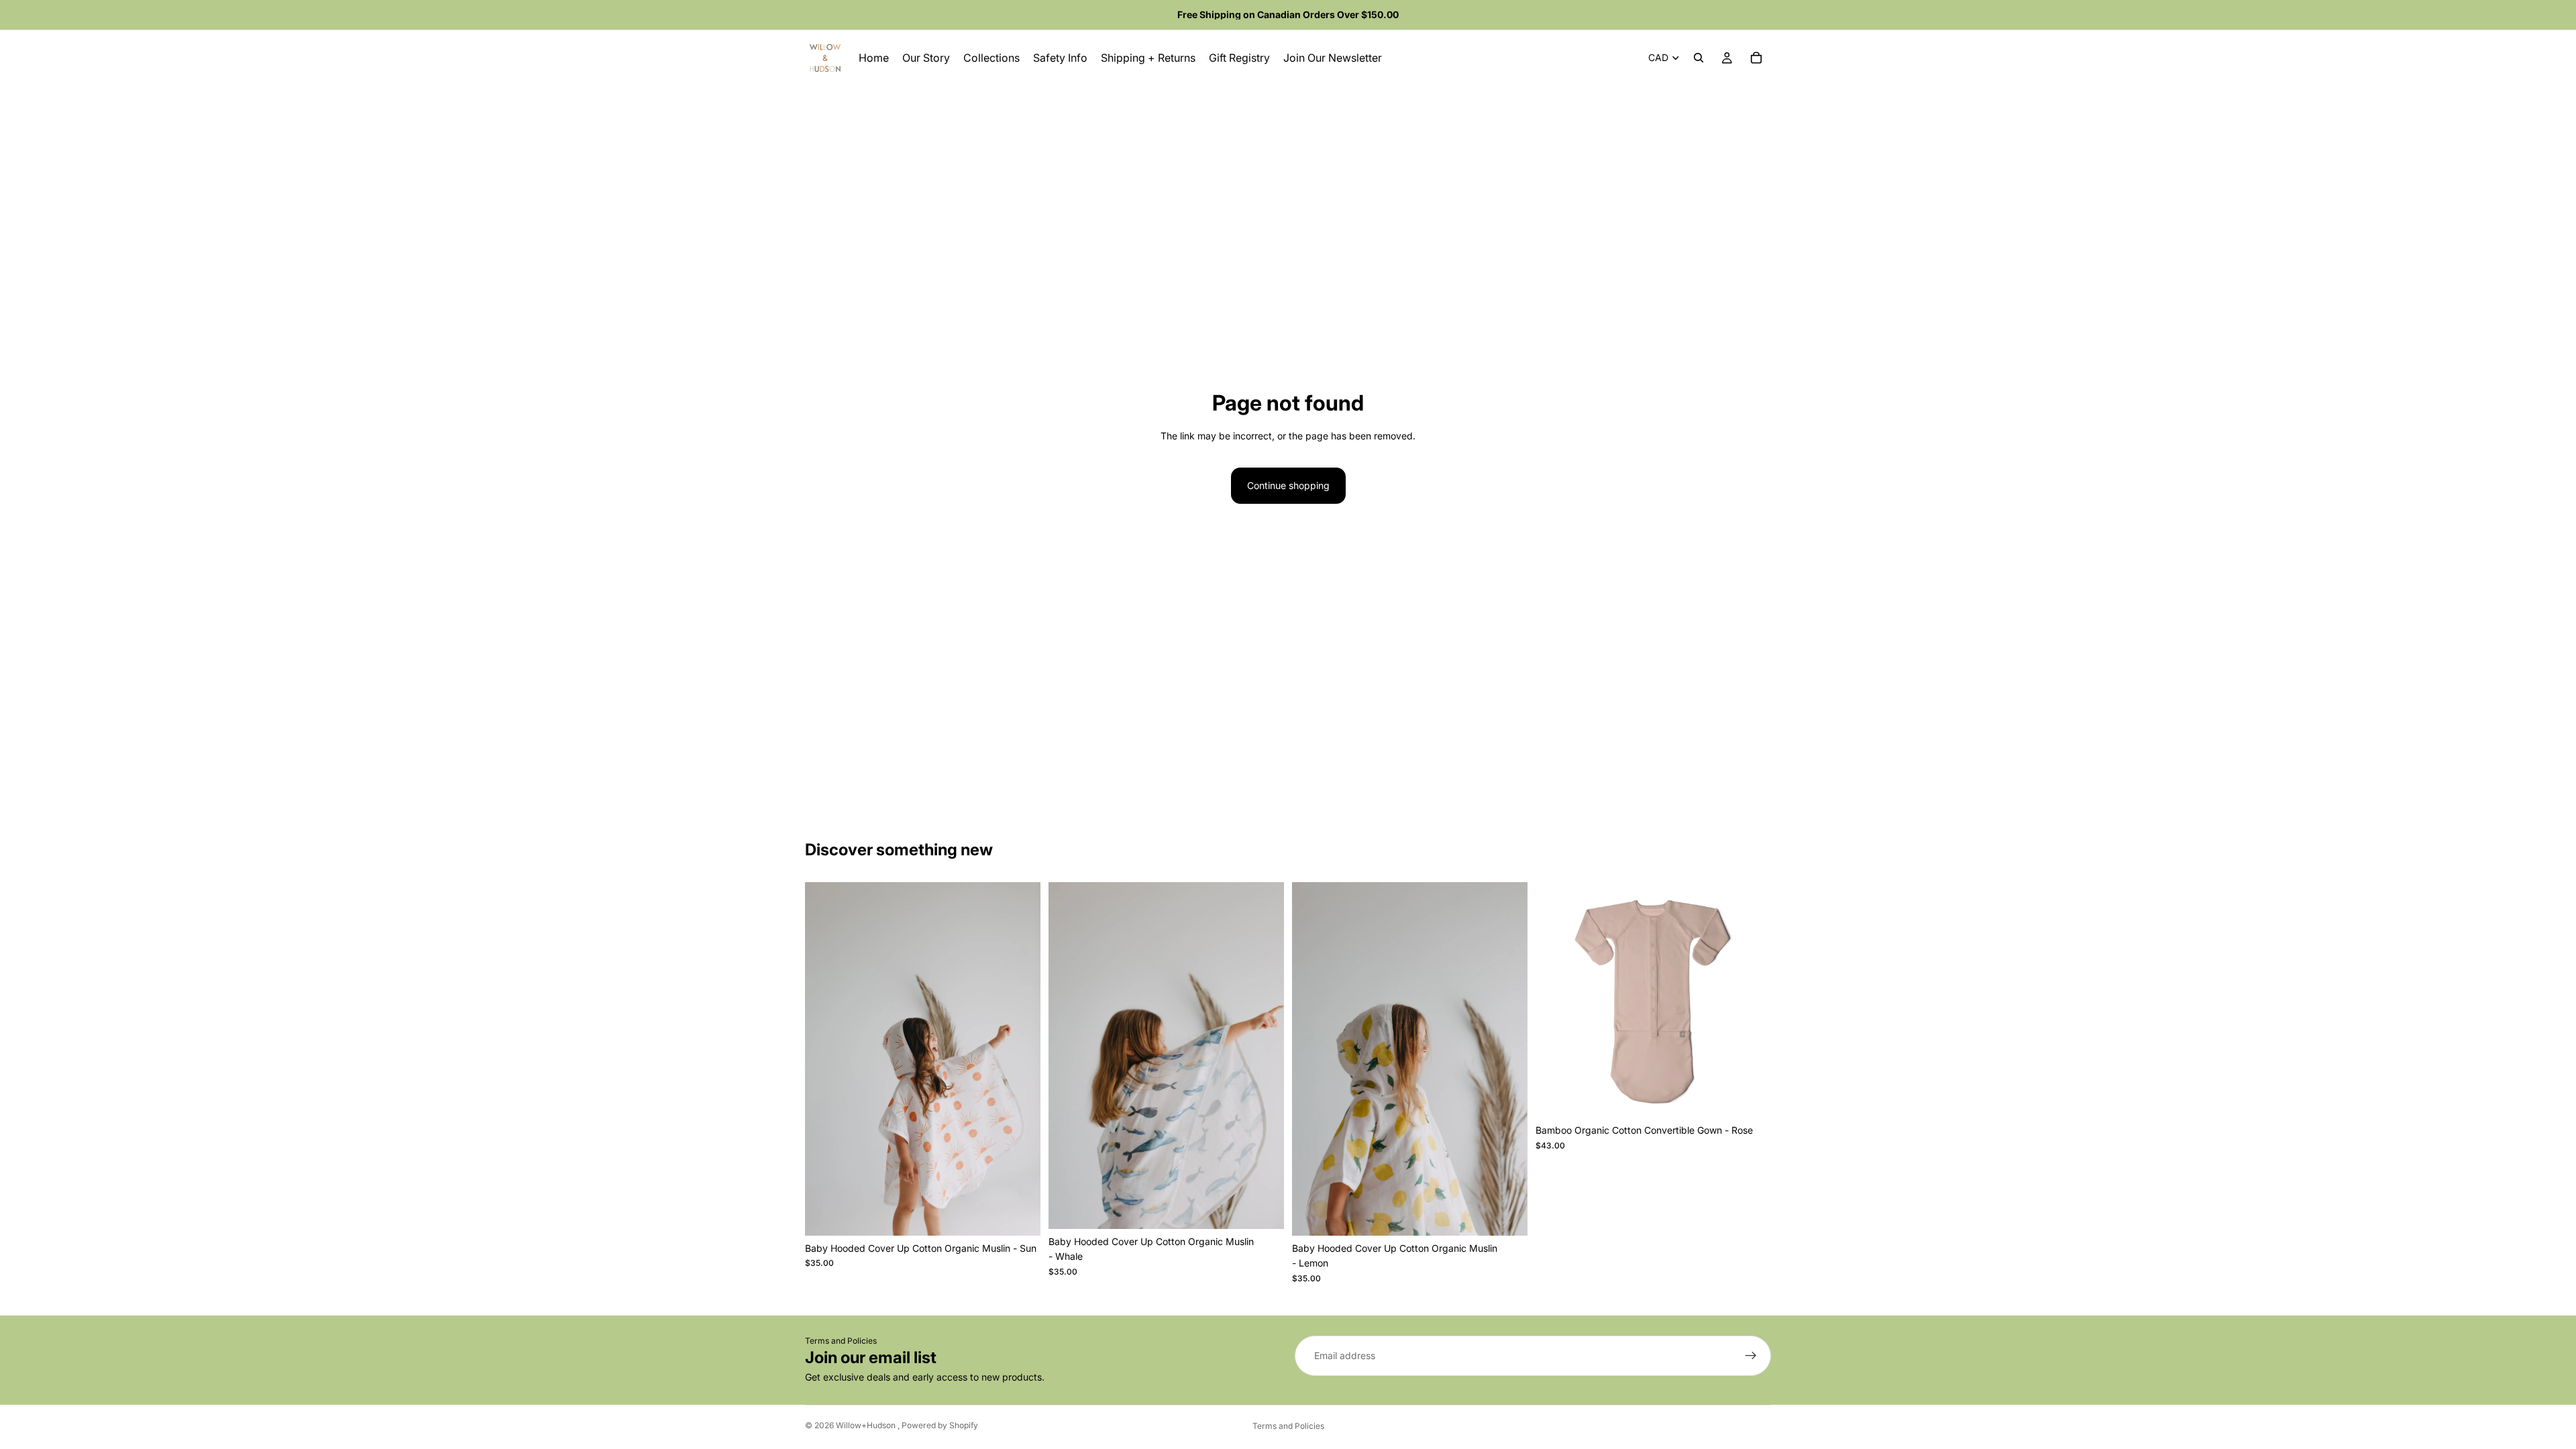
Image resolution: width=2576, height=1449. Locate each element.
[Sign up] (1751, 1356)
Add (1031, 1215)
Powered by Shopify (940, 1425)
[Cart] (1756, 58)
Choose (1762, 1096)
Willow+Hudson (867, 1425)
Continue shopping (1288, 485)
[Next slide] (1751, 1000)
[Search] (1699, 58)
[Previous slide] (1556, 1000)
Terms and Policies (841, 1341)
